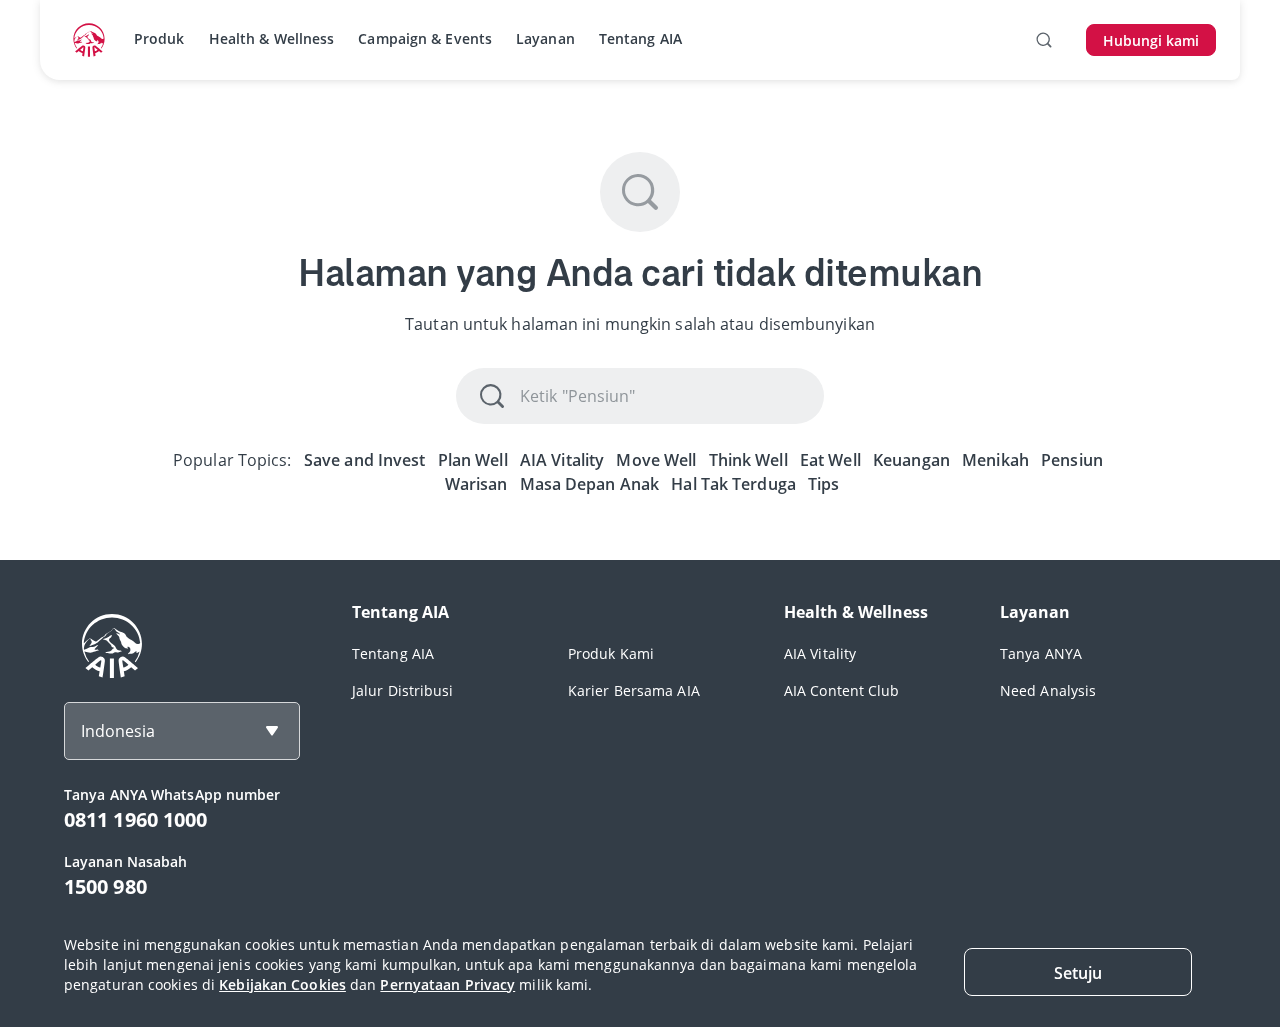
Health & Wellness (272, 38)
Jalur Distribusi (403, 690)
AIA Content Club (842, 690)
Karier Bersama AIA (634, 690)
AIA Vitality (820, 653)
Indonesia (118, 731)
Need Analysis (1048, 690)
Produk (159, 38)
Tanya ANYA (1041, 653)
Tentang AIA (640, 38)
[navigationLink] (89, 40)
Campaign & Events (425, 38)
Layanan (545, 38)
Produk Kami (611, 653)
